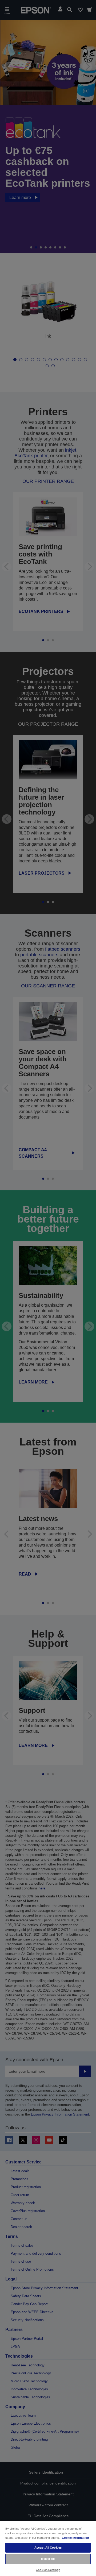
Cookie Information (75, 2538)
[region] (48, 2548)
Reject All (48, 2559)
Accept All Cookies (48, 2548)
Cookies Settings (48, 2570)
